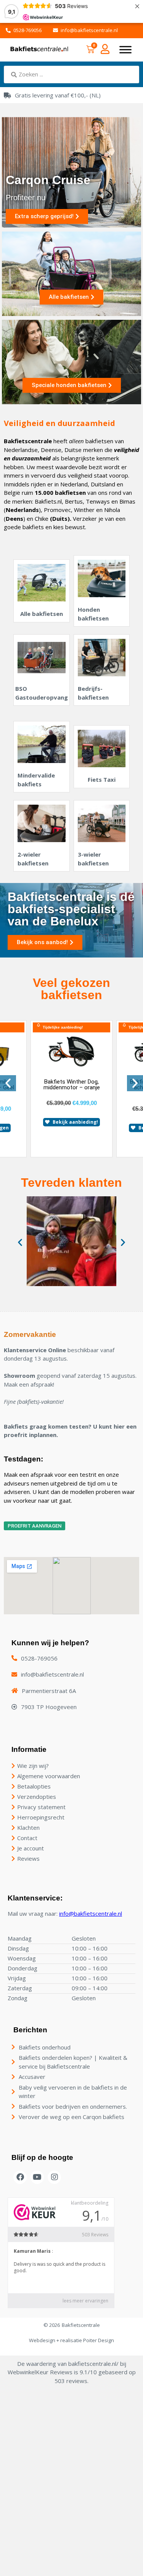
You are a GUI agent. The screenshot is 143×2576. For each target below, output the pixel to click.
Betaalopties (34, 1786)
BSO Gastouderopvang (42, 693)
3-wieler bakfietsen (93, 859)
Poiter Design (99, 2340)
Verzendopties (37, 1797)
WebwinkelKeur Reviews (40, 2372)
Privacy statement (41, 1807)
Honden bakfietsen (93, 614)
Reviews (28, 1858)
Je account (31, 1848)
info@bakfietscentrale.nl (91, 1913)
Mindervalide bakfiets (36, 780)
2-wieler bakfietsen (33, 859)
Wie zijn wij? (33, 1766)
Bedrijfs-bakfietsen (93, 693)
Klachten (28, 1828)
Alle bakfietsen (42, 614)
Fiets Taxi (102, 779)
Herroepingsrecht (41, 1817)
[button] (8, 1083)
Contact (27, 1838)
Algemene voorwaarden (49, 1776)
